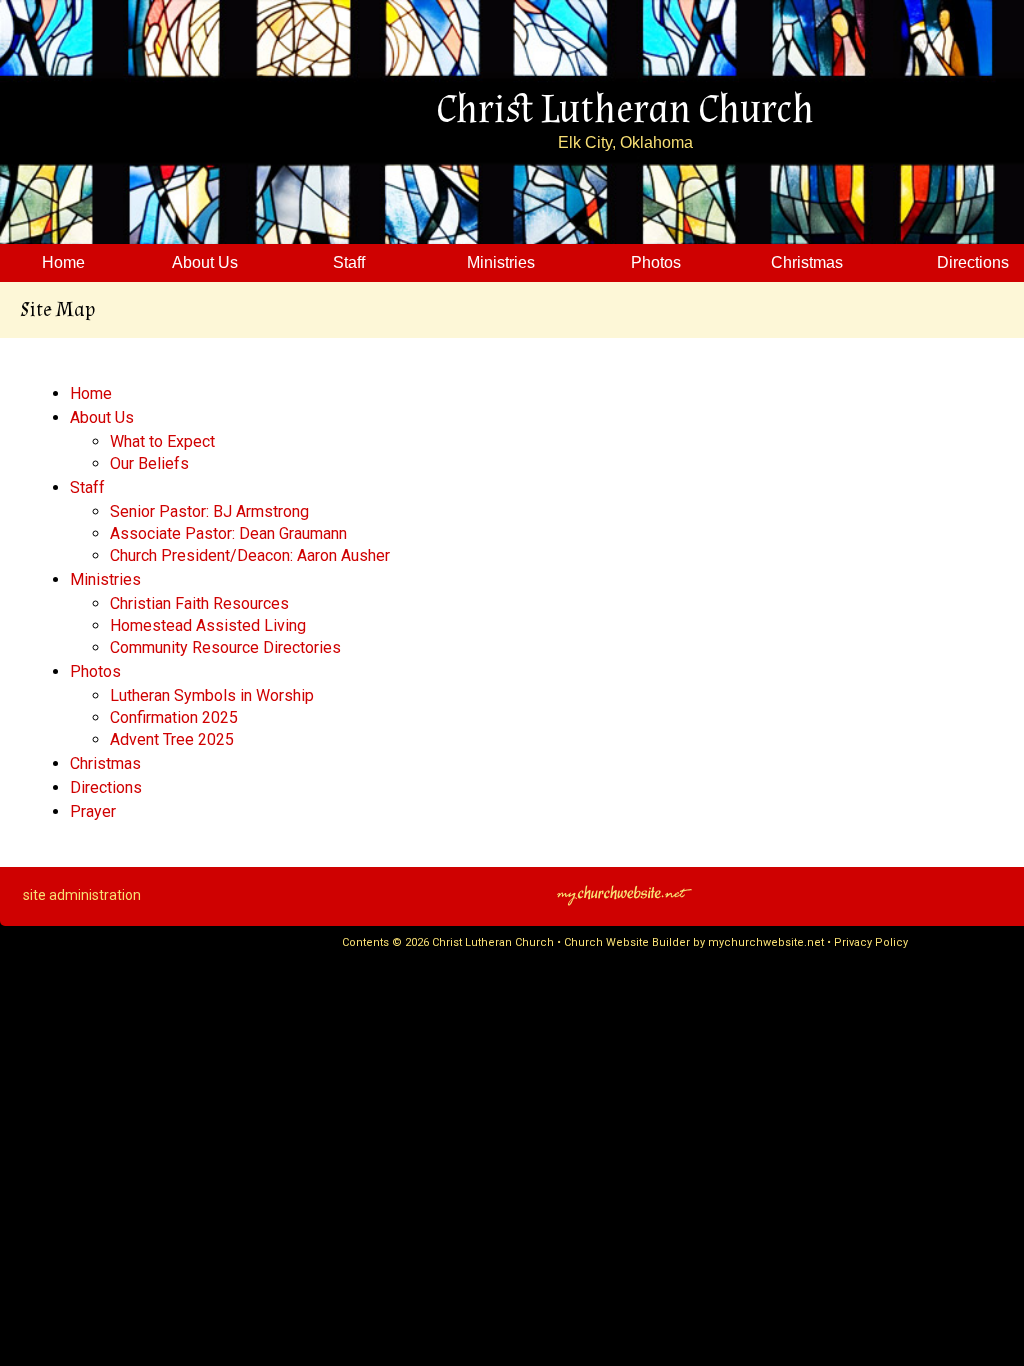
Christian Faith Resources (199, 603)
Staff (87, 487)
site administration (82, 895)
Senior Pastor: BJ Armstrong (209, 511)
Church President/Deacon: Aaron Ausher (250, 555)
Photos (95, 671)
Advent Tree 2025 (172, 739)
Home (91, 393)
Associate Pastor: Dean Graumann (228, 533)
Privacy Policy (871, 942)
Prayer (93, 811)
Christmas (105, 763)
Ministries (105, 579)
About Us (102, 417)
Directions (106, 787)
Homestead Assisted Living (208, 625)
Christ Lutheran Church (625, 110)
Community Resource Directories (225, 647)
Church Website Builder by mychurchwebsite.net (694, 942)
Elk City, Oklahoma (625, 142)
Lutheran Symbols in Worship (212, 695)
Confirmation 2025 (174, 717)
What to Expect (162, 441)
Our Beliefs (149, 463)
